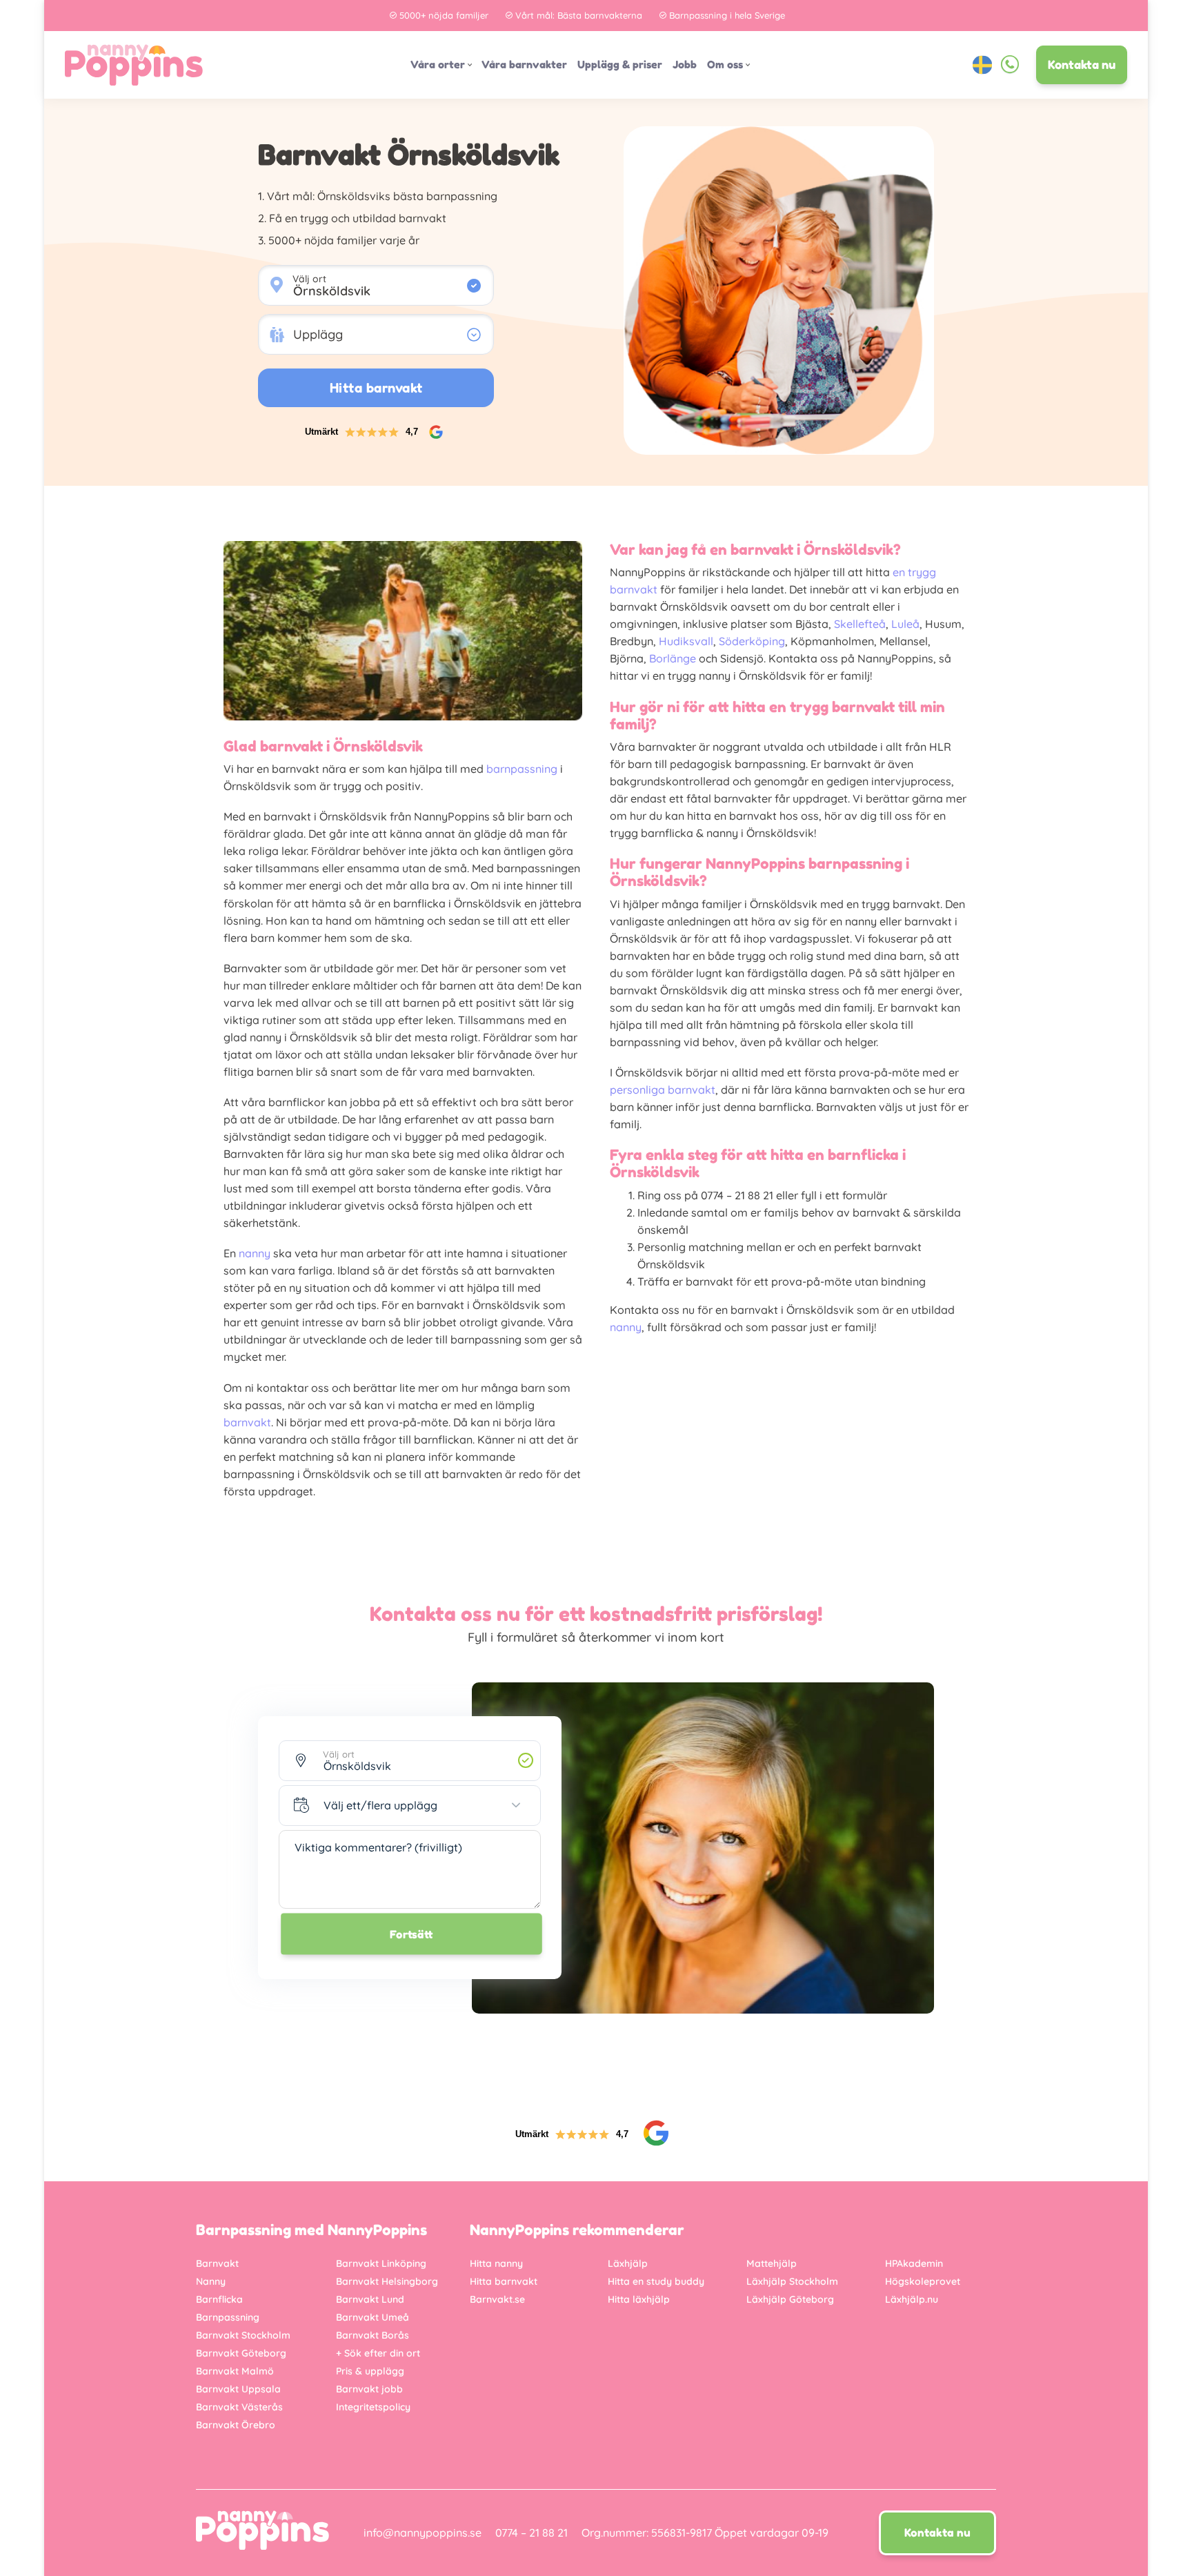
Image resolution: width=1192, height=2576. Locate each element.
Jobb (685, 65)
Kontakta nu (1082, 65)
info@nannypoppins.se (423, 2533)
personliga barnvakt (663, 1090)
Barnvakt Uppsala (238, 2389)
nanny (255, 1253)
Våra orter (438, 65)
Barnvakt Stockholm (243, 2335)
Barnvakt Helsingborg (387, 2281)
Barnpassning (228, 2317)
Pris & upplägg (370, 2371)
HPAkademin (914, 2263)
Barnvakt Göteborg (241, 2353)
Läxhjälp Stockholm (792, 2281)
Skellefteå (860, 624)
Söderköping (752, 641)
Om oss (725, 65)
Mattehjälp (772, 2263)
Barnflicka (219, 2299)
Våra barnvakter (524, 65)
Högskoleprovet (923, 2281)
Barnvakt (217, 2263)
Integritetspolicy (373, 2407)
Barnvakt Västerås (239, 2407)
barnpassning (522, 769)
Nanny (211, 2281)
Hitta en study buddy (656, 2281)
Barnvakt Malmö (235, 2371)
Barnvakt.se (497, 2299)
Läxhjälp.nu (912, 2299)
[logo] (134, 65)
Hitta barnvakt (504, 2281)
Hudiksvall (686, 641)
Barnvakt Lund (370, 2299)
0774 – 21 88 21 (532, 2533)
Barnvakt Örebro (236, 2425)
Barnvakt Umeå (372, 2317)
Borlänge (673, 658)
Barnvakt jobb (369, 2389)
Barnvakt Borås (372, 2335)
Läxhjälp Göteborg (790, 2299)
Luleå (905, 624)
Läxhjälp (628, 2263)
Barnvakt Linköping (381, 2263)
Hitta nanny (496, 2263)
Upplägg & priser (620, 65)
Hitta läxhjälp (639, 2299)
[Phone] (1010, 65)
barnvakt (247, 1422)
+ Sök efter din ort (378, 2353)
